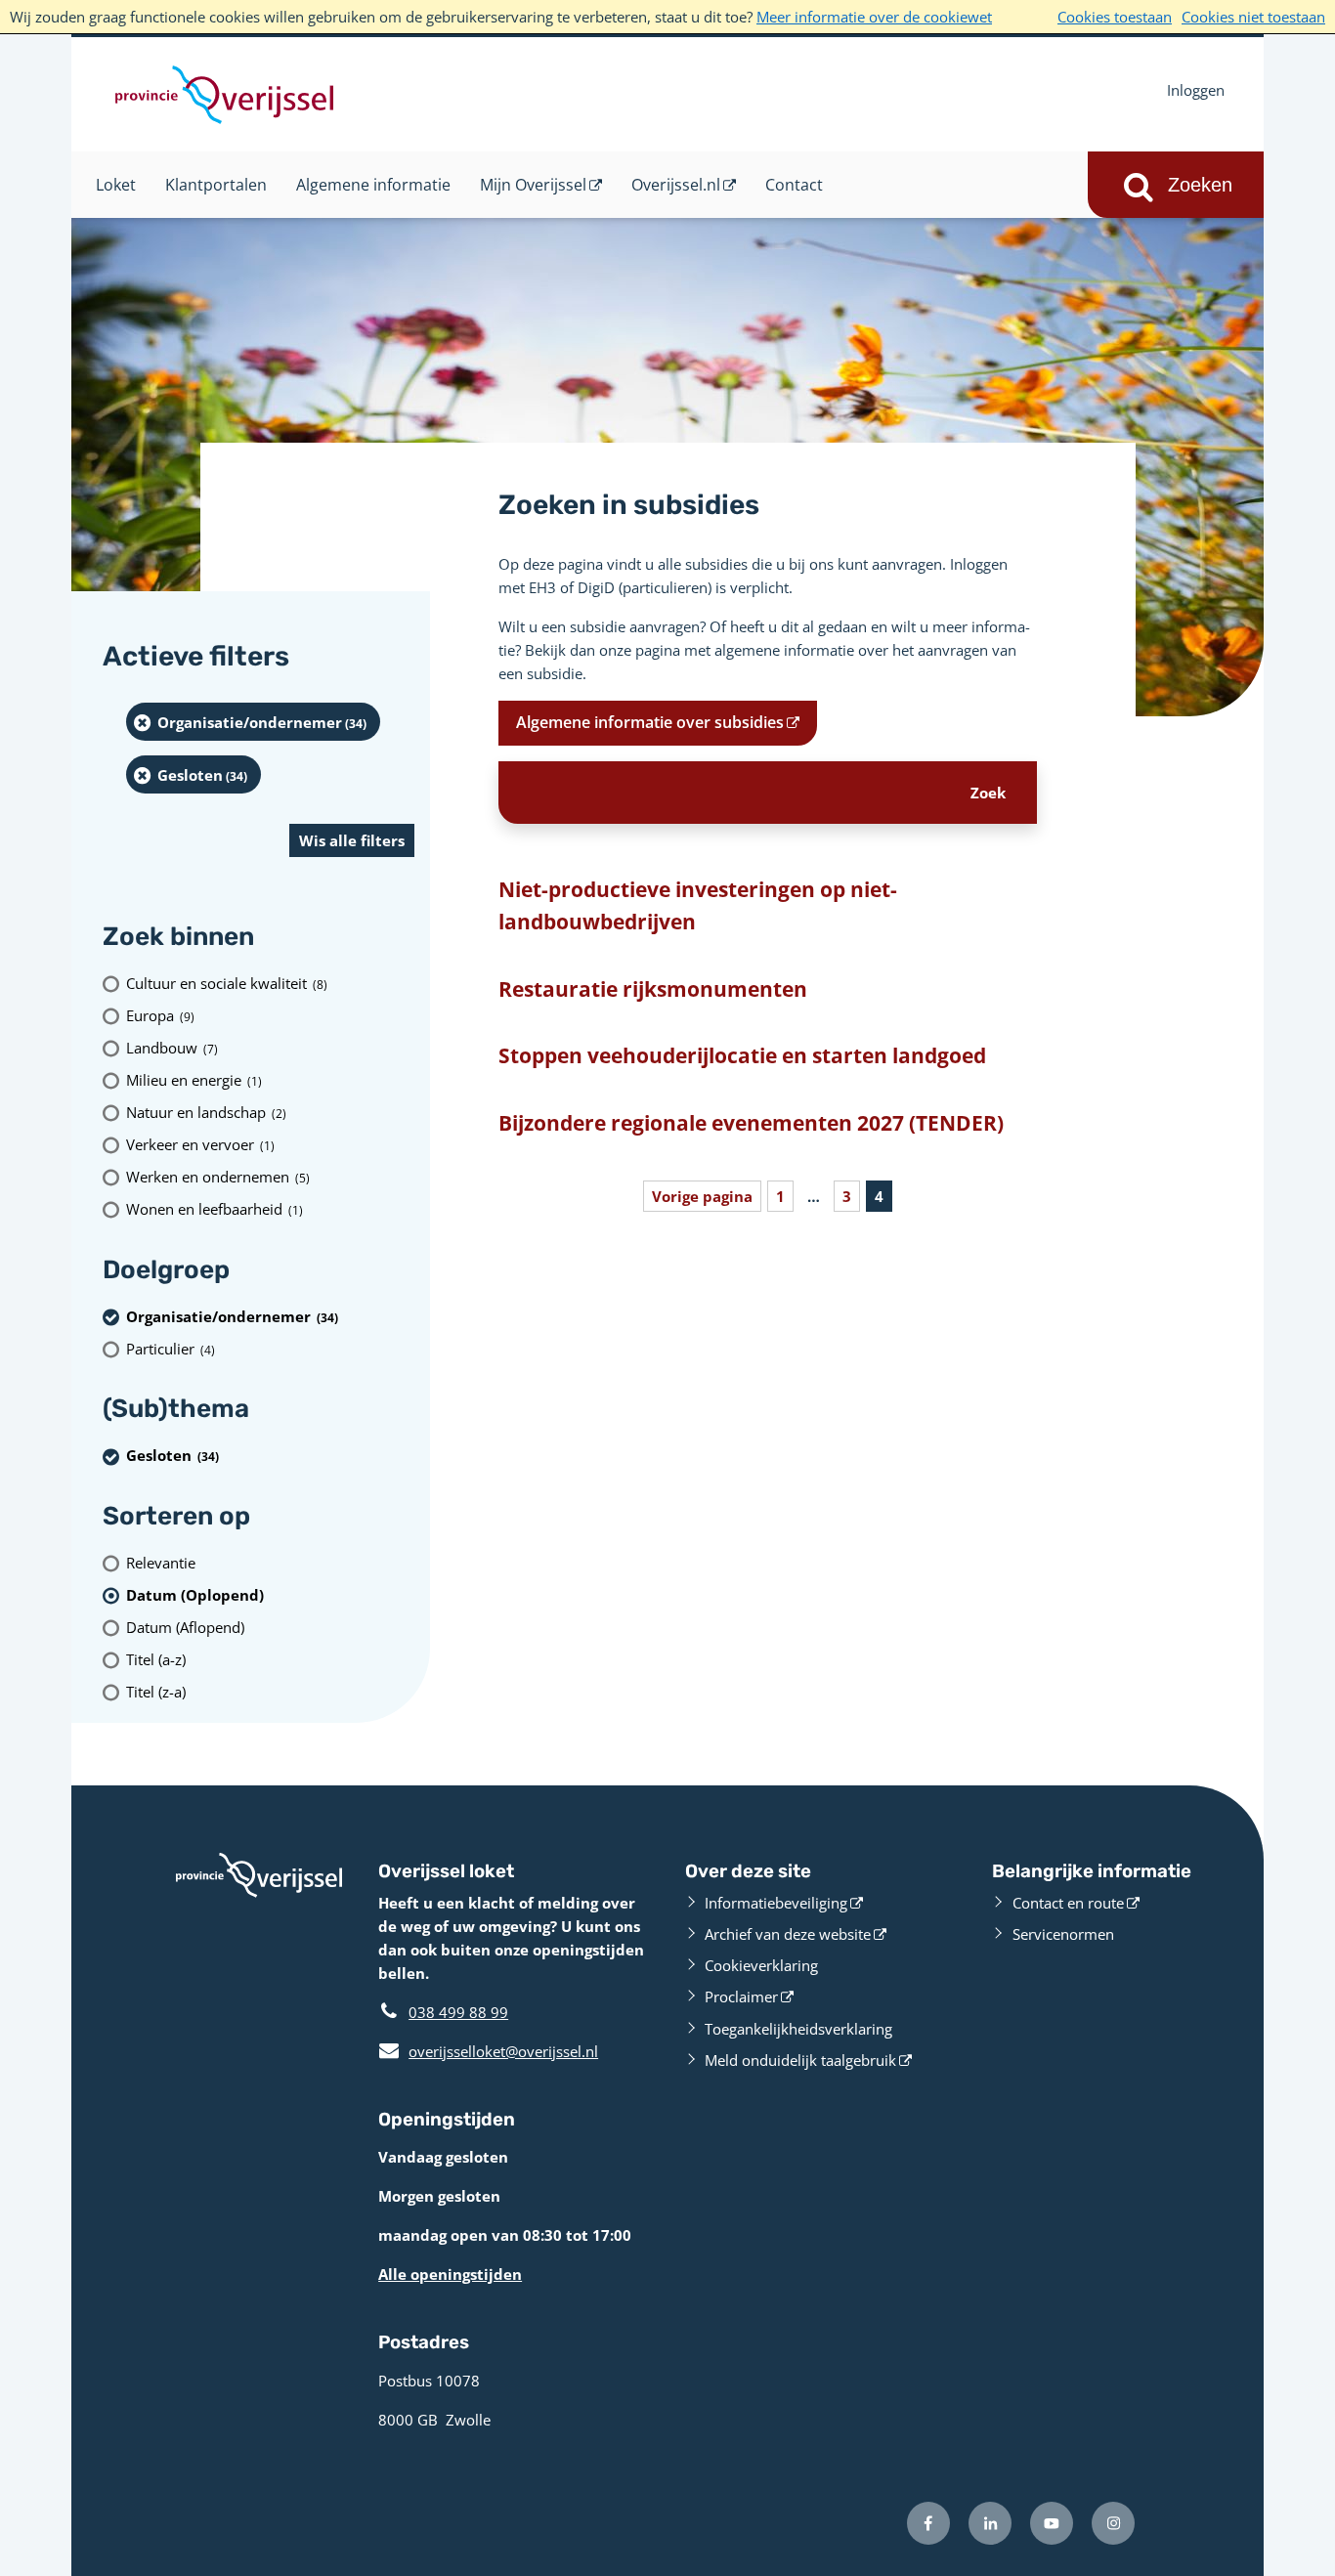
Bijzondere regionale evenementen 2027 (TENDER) (751, 1123)
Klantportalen (216, 185)
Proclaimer (741, 1996)
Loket (116, 185)
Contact (794, 185)
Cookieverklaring (761, 1965)
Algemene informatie (373, 185)
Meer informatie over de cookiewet (874, 17)
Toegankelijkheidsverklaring (798, 2029)
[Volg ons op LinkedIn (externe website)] (990, 2523)
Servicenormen (1063, 1934)
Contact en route (1068, 1903)
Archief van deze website (788, 1934)
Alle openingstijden (450, 2274)
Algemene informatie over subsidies (650, 722)
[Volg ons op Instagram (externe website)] (1113, 2523)
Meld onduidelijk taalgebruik (800, 2060)
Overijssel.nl (676, 185)
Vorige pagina (702, 1196)
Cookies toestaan (1115, 17)
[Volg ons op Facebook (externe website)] (928, 2523)
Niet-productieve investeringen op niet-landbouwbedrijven (698, 906)
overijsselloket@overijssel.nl (488, 2051)
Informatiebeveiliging (776, 1903)
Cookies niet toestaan (1253, 17)
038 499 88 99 (458, 2012)
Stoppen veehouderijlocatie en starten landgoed (742, 1055)
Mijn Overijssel (533, 185)
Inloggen (1196, 90)
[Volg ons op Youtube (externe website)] (1052, 2523)
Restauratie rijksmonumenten (653, 989)
